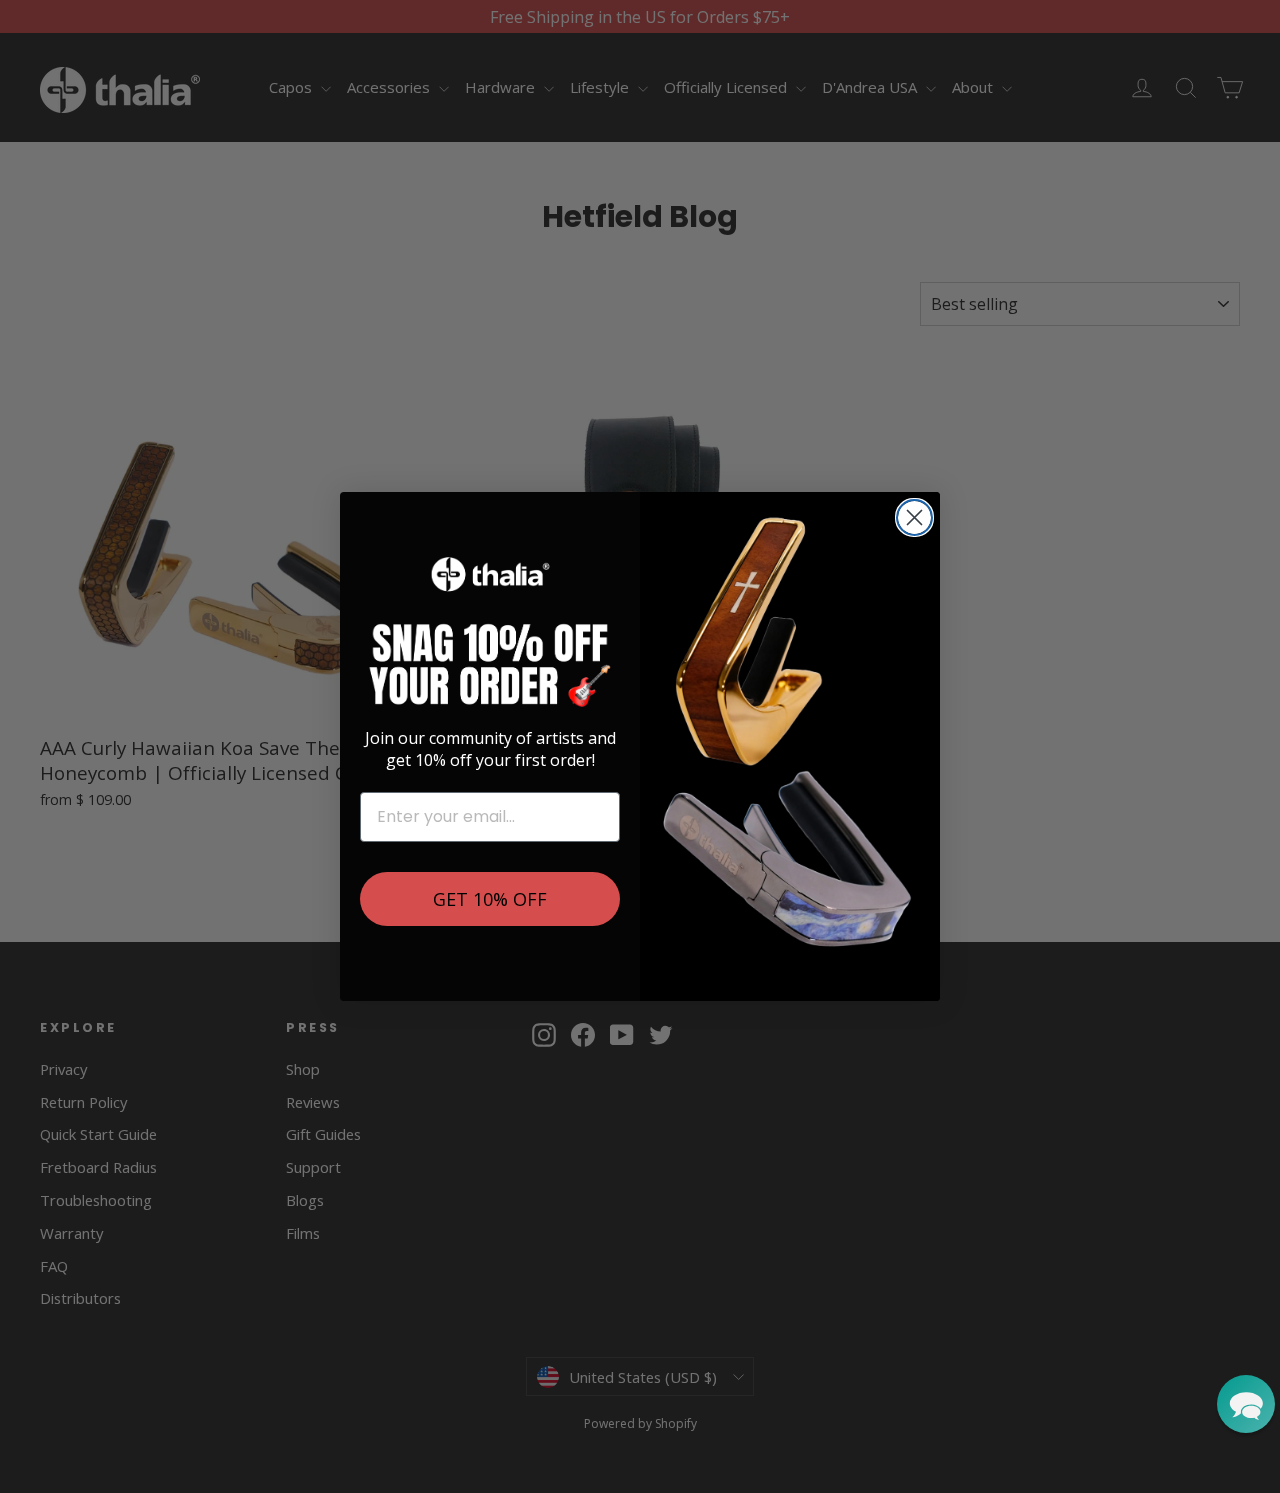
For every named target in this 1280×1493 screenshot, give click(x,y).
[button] (1246, 1404)
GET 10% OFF (490, 899)
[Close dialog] (914, 517)
